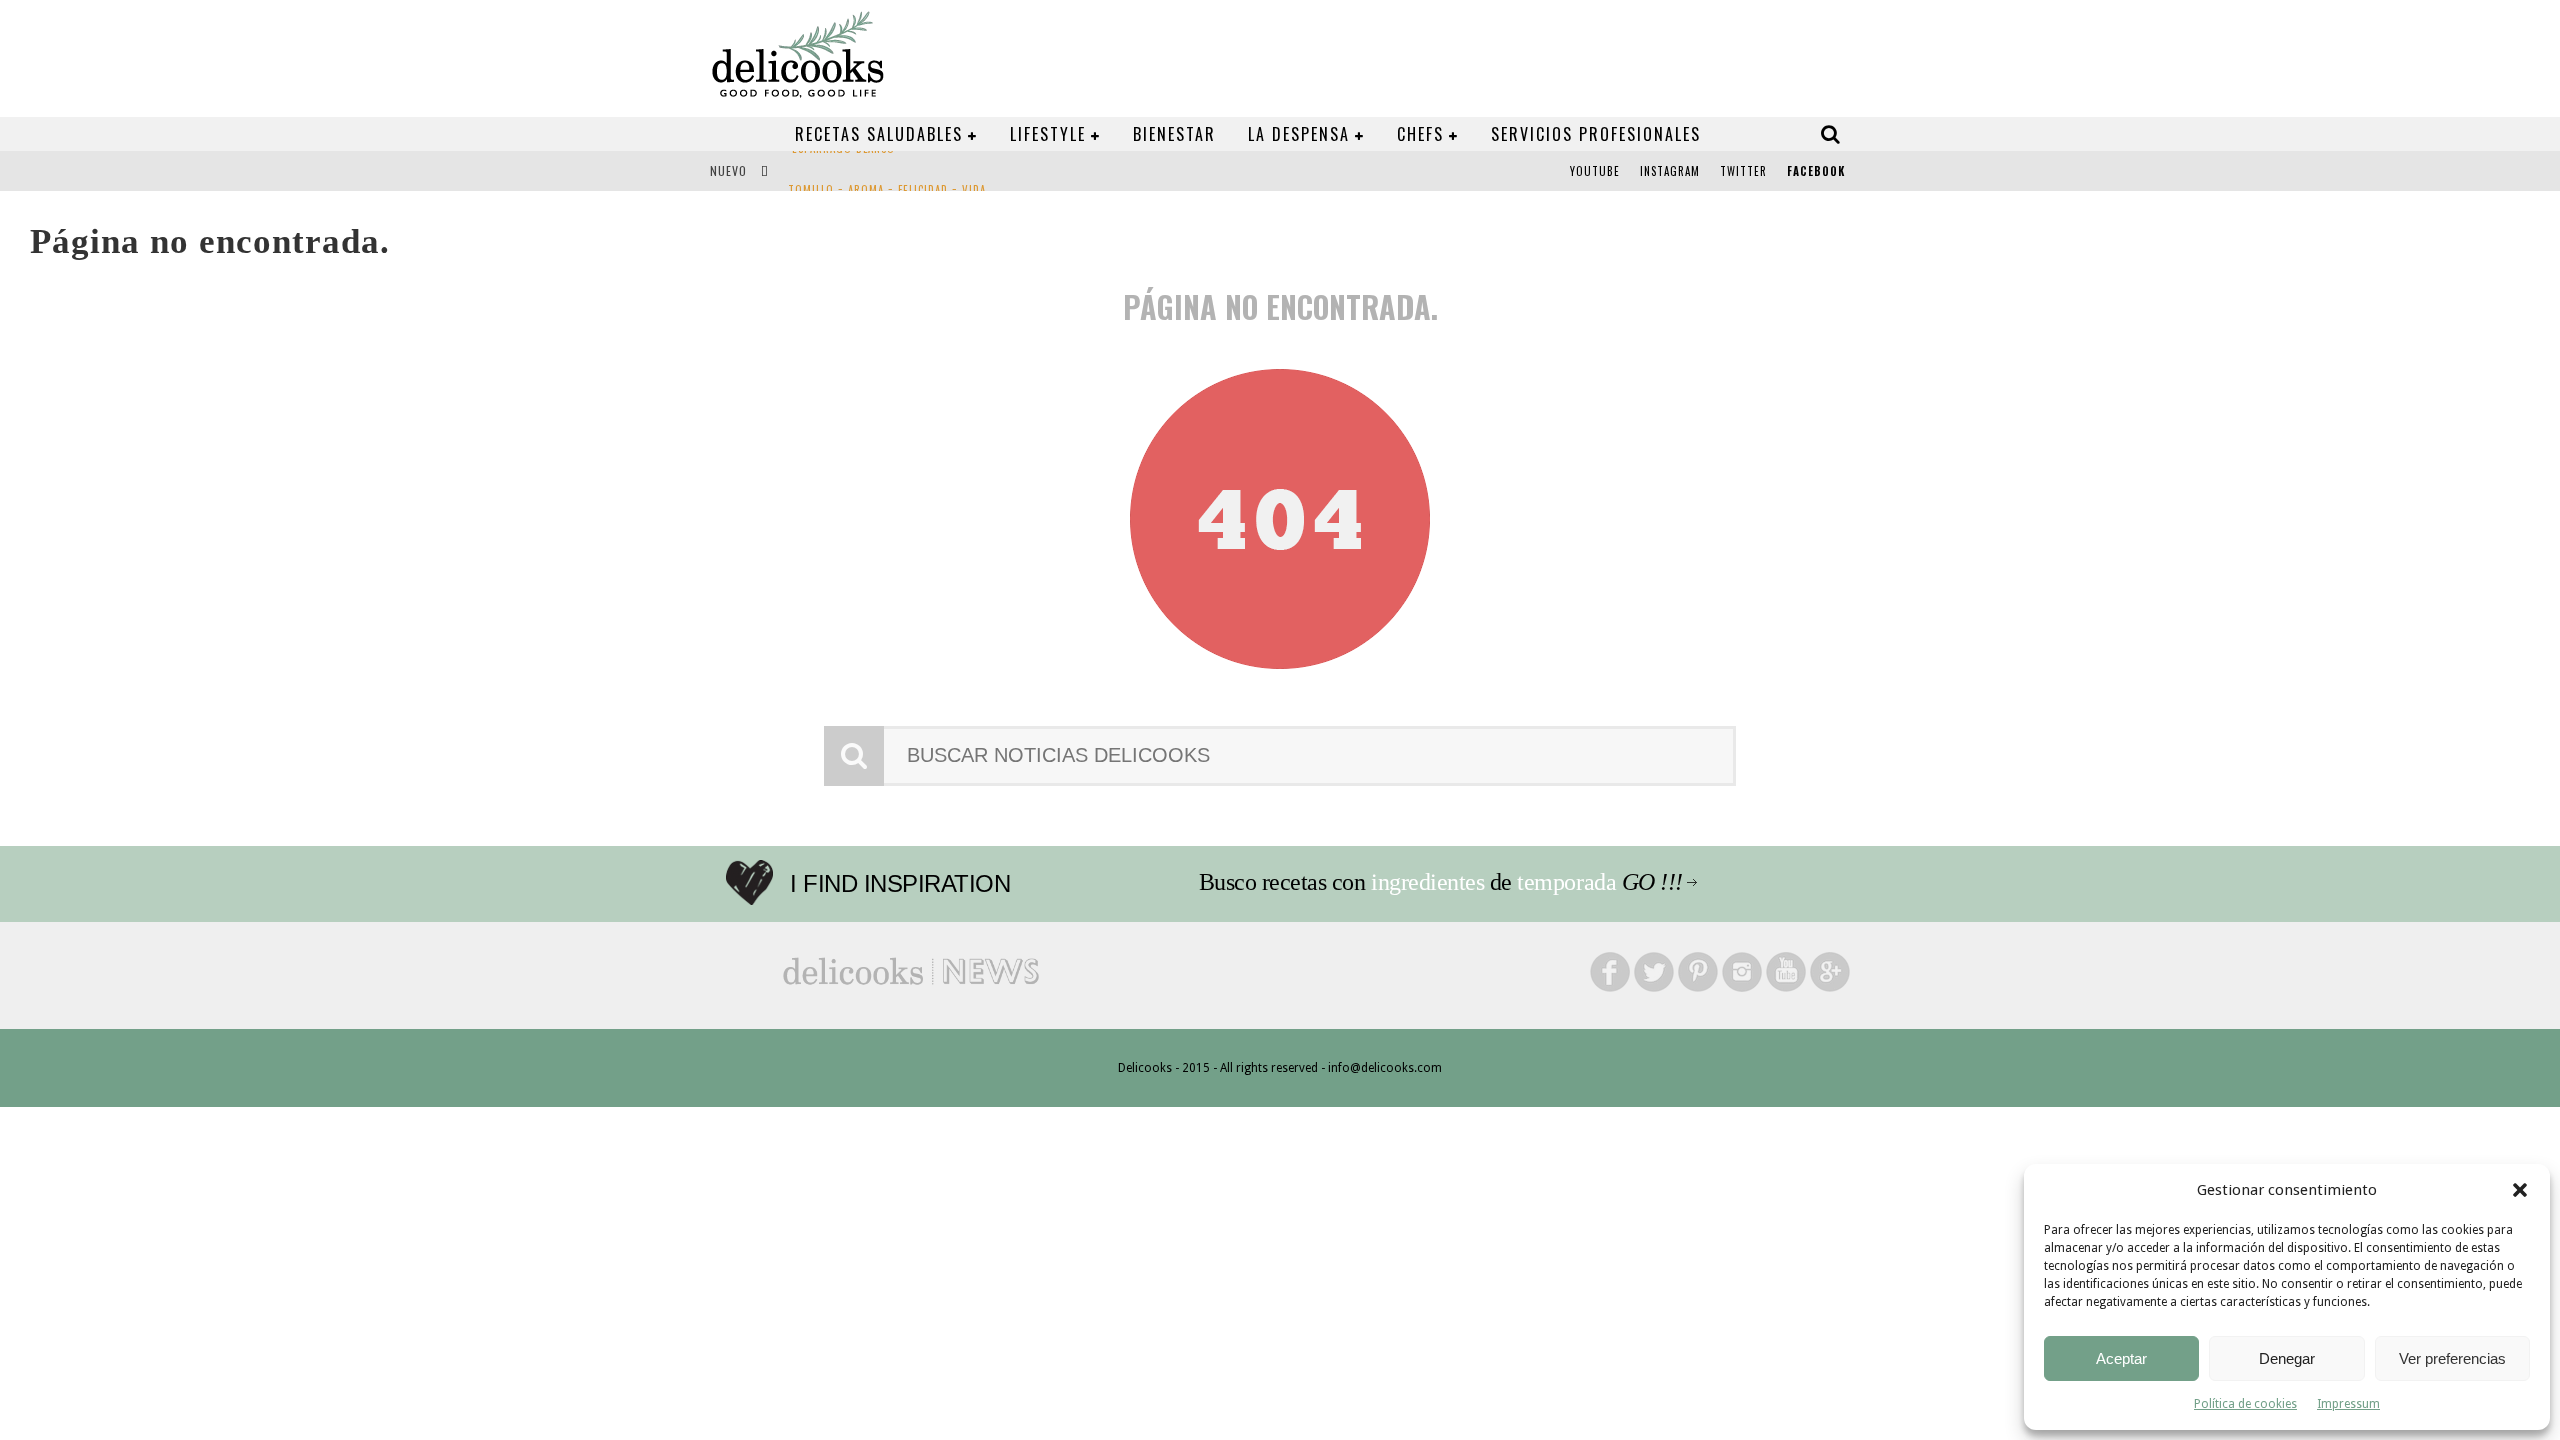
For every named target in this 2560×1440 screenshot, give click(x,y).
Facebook (1816, 171)
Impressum (2348, 1404)
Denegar (2287, 1358)
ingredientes (1427, 882)
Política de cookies (2245, 1404)
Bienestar (1174, 134)
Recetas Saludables (879, 134)
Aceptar (2121, 1358)
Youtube (1595, 171)
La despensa (1299, 134)
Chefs (1420, 134)
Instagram (1670, 171)
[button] (2520, 1190)
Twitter (1743, 171)
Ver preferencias (2452, 1358)
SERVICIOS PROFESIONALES (1596, 134)
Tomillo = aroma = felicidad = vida (887, 173)
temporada (1566, 882)
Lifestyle (1048, 134)
